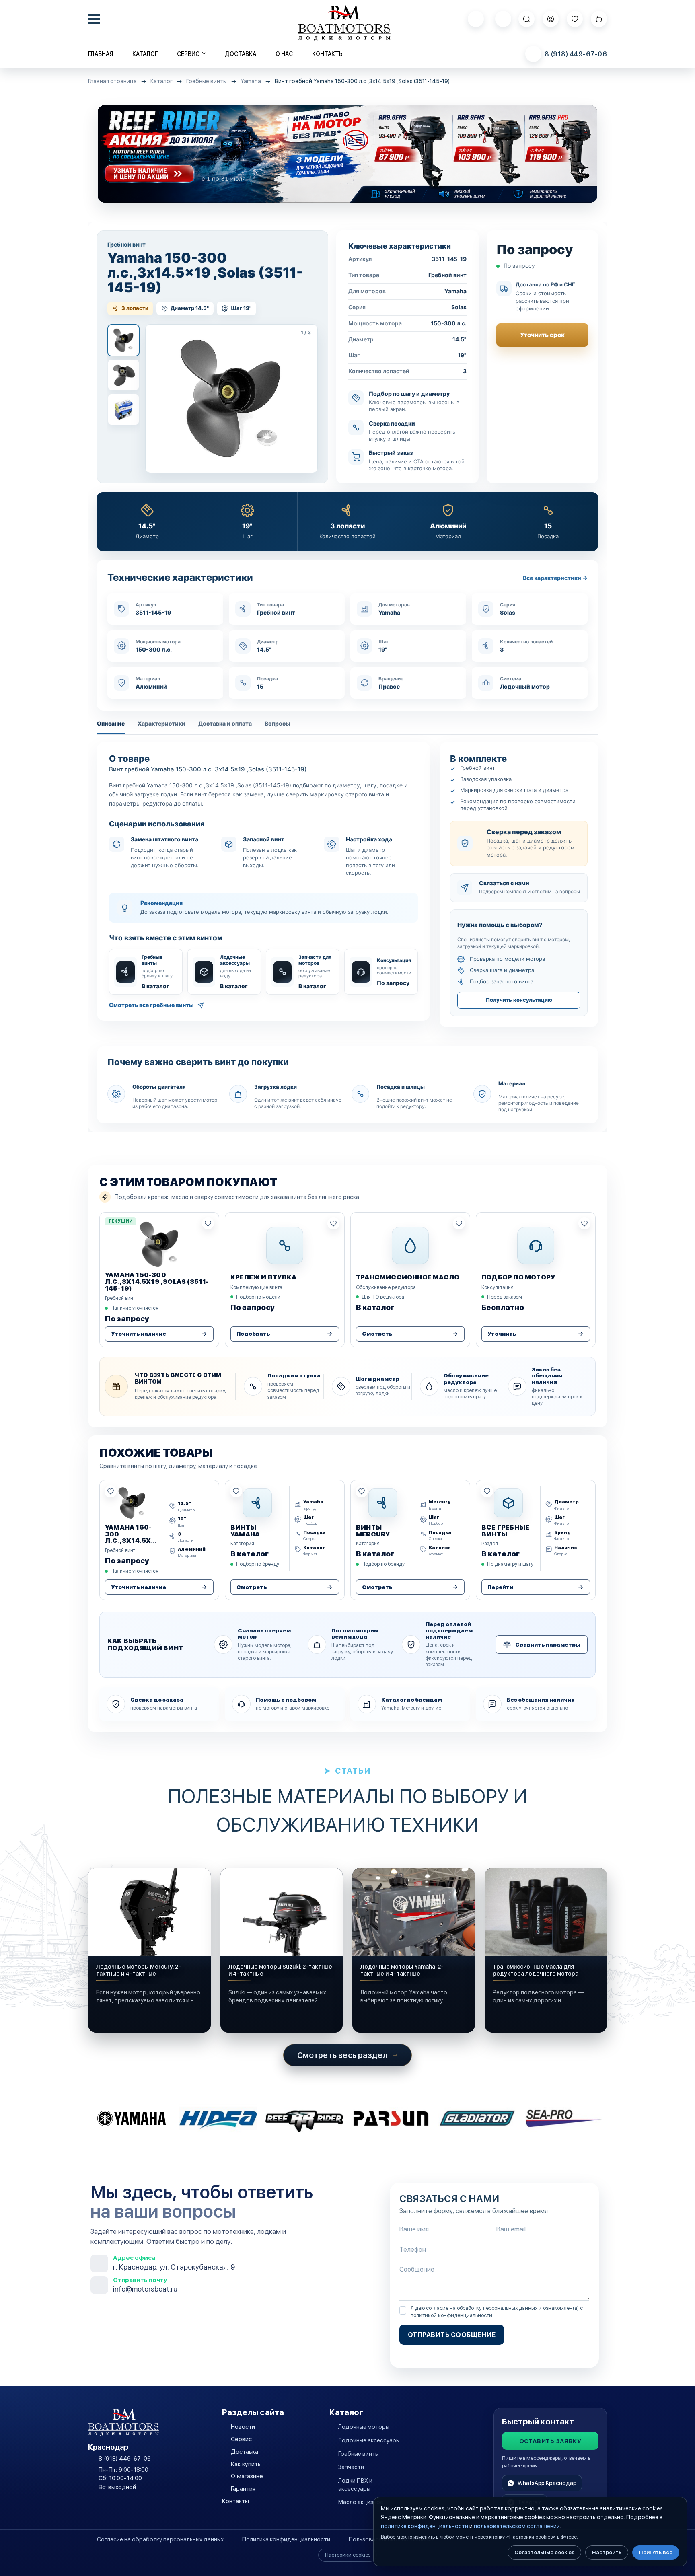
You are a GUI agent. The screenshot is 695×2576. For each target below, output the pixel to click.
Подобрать (253, 1334)
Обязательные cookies (544, 2552)
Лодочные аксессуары (369, 2440)
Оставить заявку (550, 2441)
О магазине (247, 2476)
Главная (101, 54)
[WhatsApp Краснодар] (476, 19)
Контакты (328, 54)
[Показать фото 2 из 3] (123, 375)
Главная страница (112, 81)
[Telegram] (503, 19)
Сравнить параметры (548, 1645)
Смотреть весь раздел (342, 2055)
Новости (243, 2427)
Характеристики (161, 723)
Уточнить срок (542, 335)
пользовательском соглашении (517, 2526)
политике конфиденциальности (425, 2526)
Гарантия (243, 2489)
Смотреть (377, 1334)
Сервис (241, 2439)
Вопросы (278, 723)
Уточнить (502, 1334)
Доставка (241, 54)
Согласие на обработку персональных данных (160, 2539)
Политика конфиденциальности (286, 2539)
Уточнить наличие (139, 1334)
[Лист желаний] (575, 19)
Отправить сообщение (452, 2335)
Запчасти (351, 2467)
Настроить (607, 2552)
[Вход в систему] (551, 19)
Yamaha (251, 81)
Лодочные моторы (364, 2427)
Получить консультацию (519, 1000)
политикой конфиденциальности (451, 2315)
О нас (284, 54)
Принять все (656, 2552)
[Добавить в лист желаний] (208, 1223)
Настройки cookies (348, 2555)
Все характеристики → (555, 578)
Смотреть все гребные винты (151, 1005)
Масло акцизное (361, 2502)
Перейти (500, 1587)
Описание (111, 723)
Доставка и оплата (225, 723)
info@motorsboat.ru (145, 2289)
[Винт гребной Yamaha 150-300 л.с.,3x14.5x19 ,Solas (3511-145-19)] (231, 399)
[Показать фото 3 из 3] (123, 409)
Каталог (145, 54)
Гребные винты (207, 81)
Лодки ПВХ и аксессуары (355, 2485)
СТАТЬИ (353, 1771)
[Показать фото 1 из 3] (123, 340)
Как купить (246, 2464)
